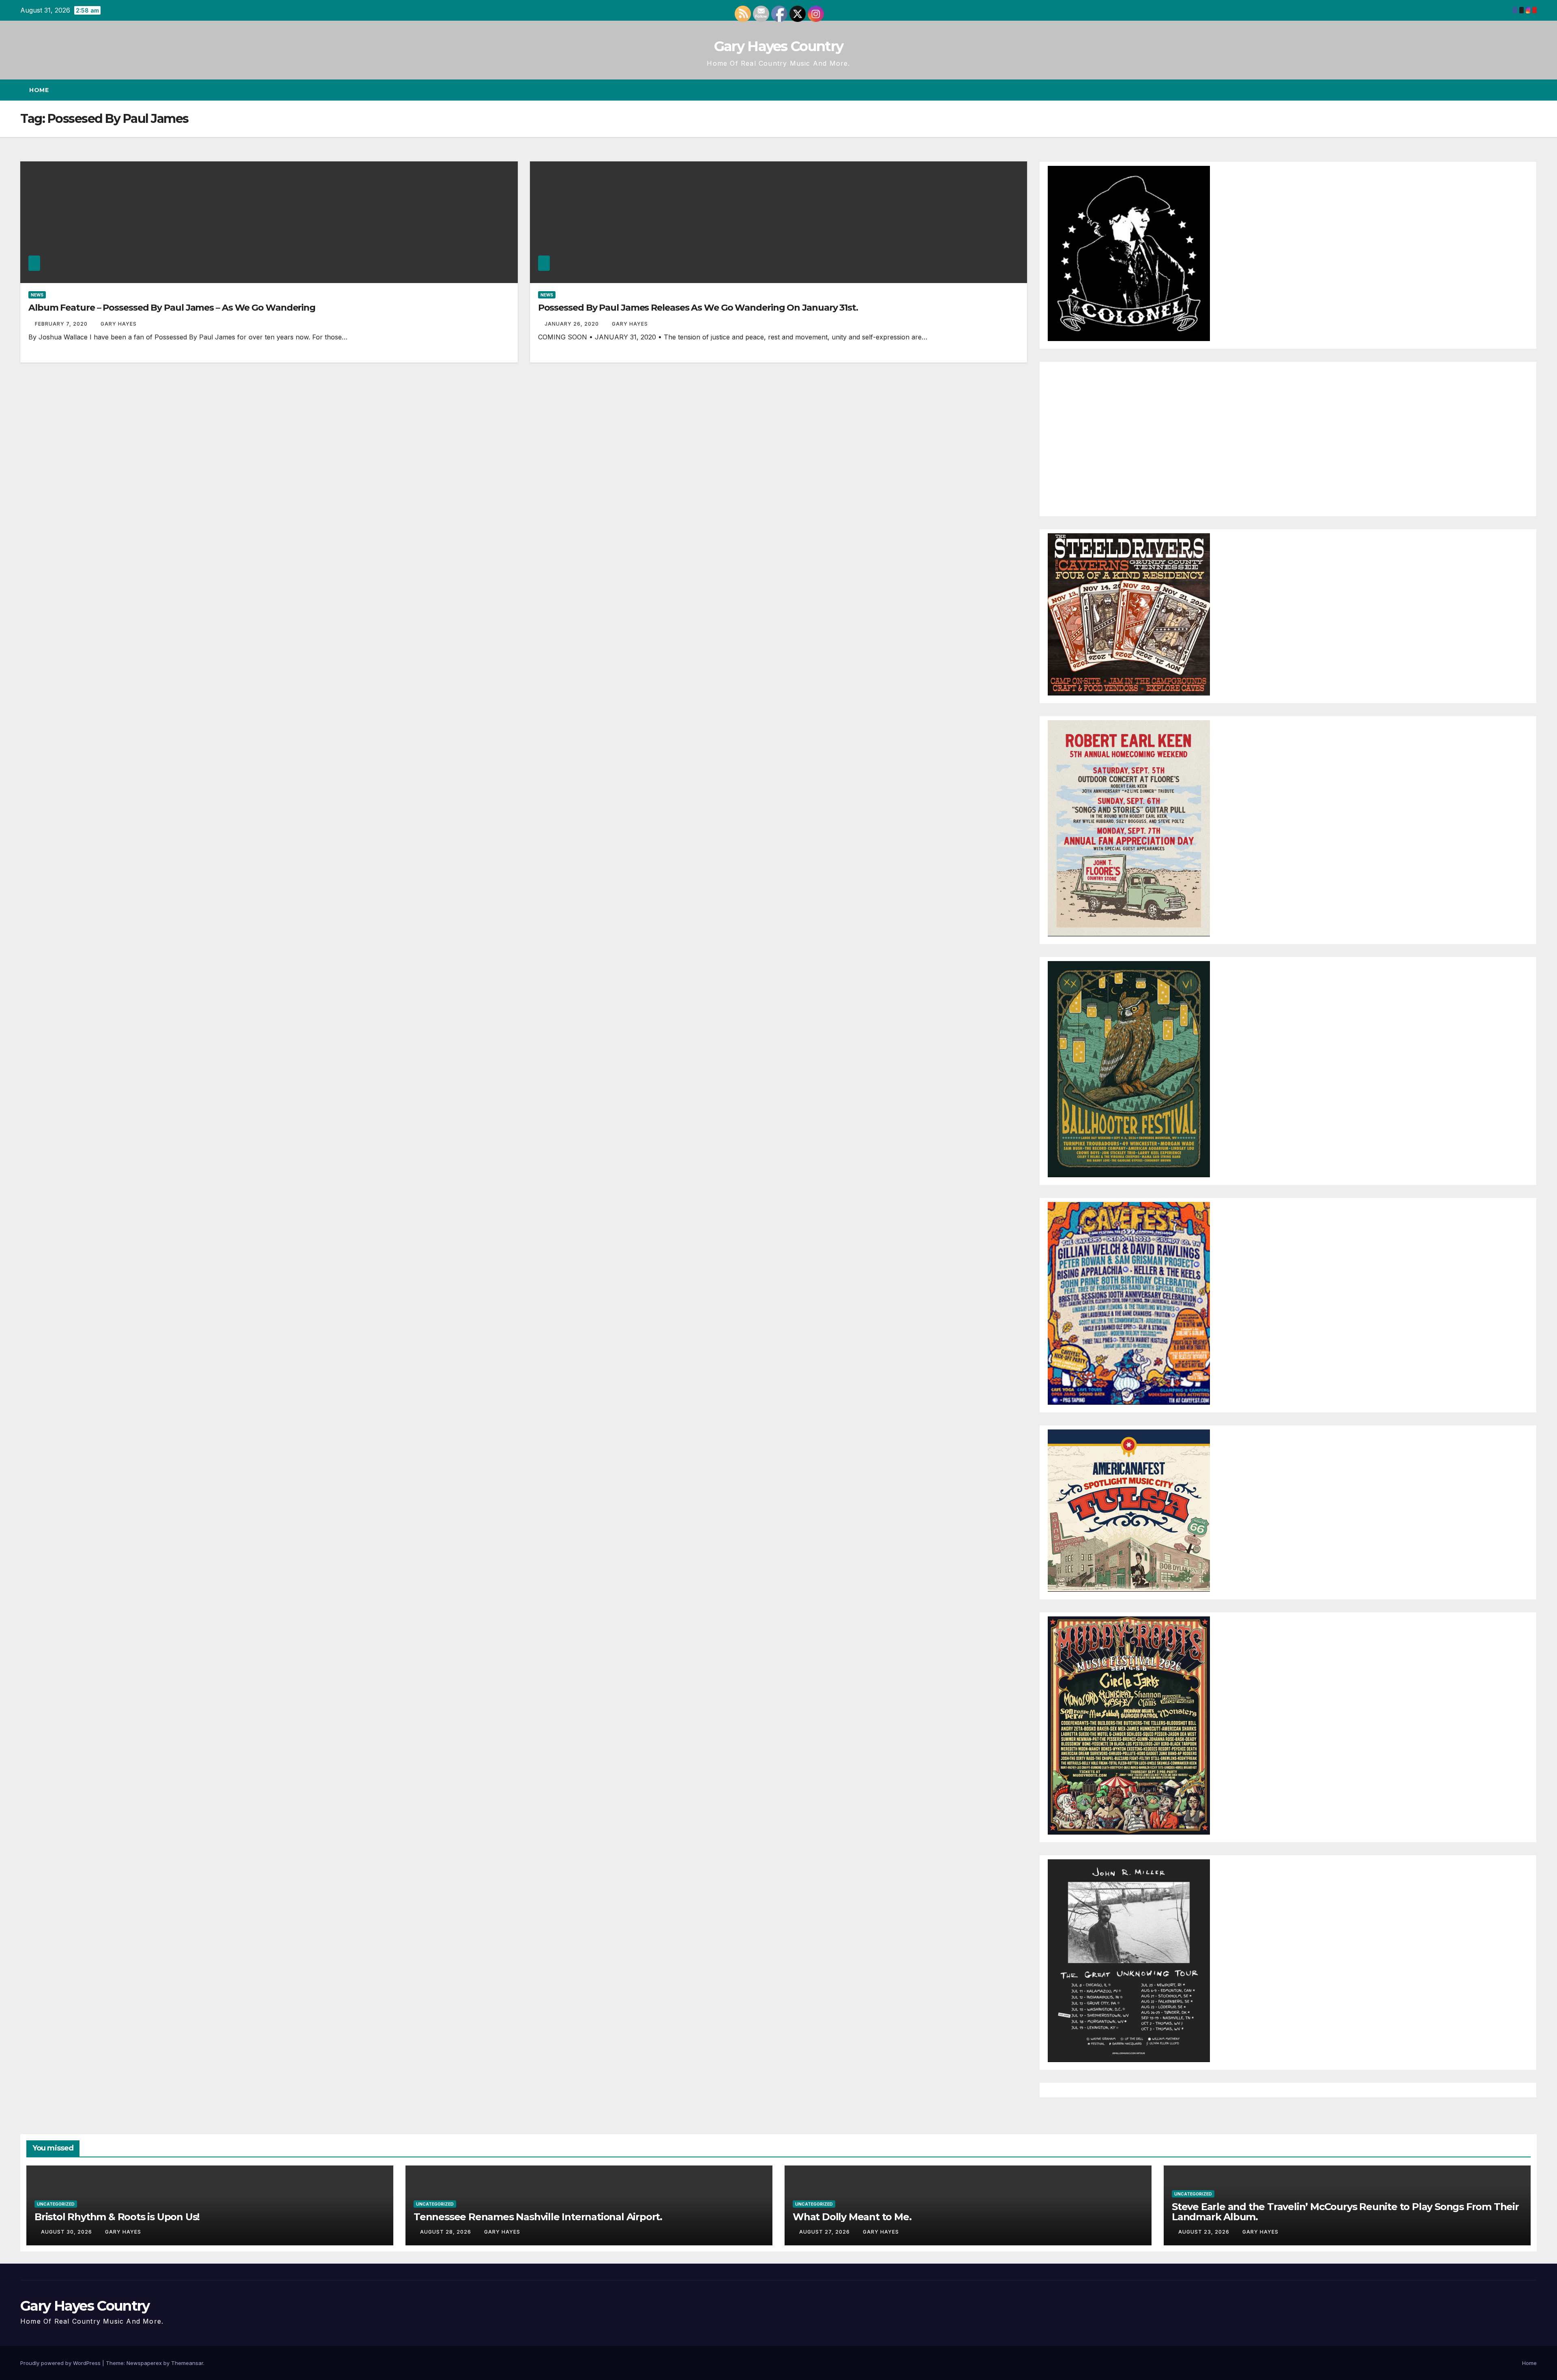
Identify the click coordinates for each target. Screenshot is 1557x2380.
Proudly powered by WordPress (61, 2363)
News (37, 295)
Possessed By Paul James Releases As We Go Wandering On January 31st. (698, 308)
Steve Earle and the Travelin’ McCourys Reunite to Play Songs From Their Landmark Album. (1345, 2212)
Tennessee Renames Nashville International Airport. (538, 2217)
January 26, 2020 (573, 324)
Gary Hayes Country (778, 46)
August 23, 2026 (1205, 2232)
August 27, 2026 (825, 2232)
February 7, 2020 (62, 324)
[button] (1516, 90)
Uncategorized (56, 2204)
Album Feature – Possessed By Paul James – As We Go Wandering (172, 308)
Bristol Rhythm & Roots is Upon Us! (117, 2217)
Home (39, 90)
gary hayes (119, 324)
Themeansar (187, 2363)
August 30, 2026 (67, 2232)
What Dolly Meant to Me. (852, 2217)
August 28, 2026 (446, 2232)
